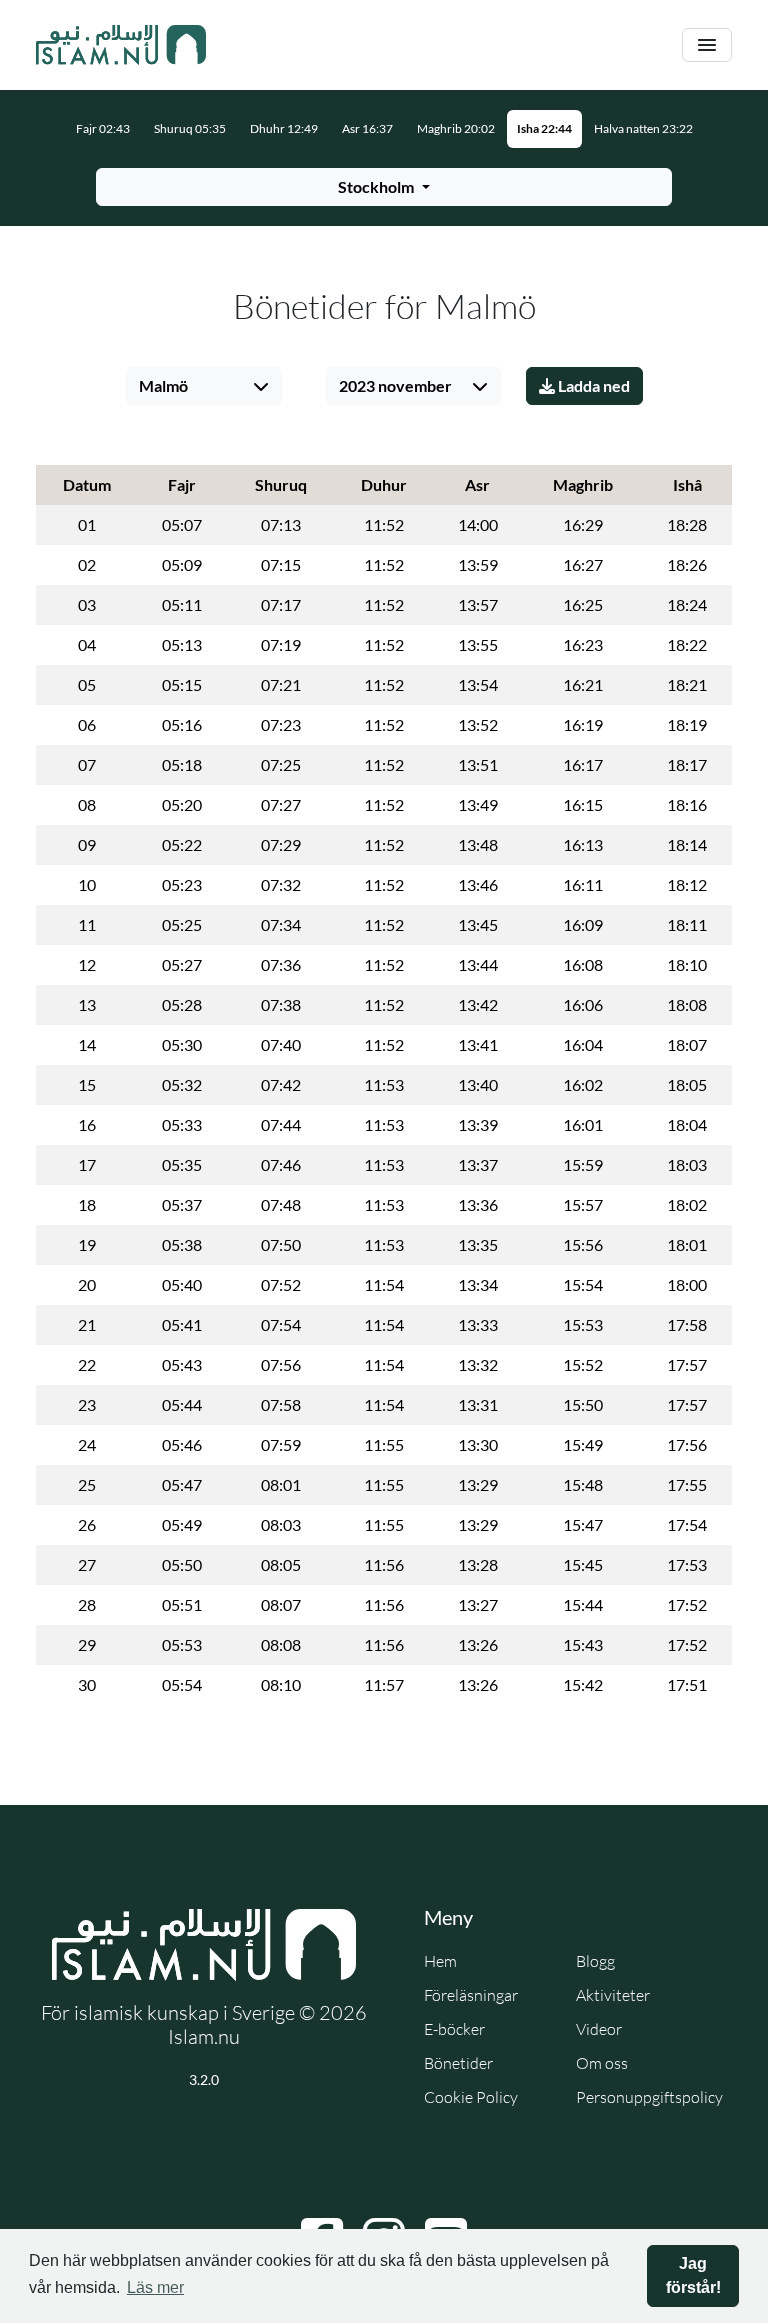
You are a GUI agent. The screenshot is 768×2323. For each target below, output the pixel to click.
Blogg (595, 1961)
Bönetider (458, 2063)
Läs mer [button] (155, 2287)
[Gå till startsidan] (121, 45)
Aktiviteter (613, 1995)
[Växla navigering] (707, 45)
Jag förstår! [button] (693, 2275)
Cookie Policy (471, 2097)
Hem (440, 1961)
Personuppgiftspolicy (649, 2097)
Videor (599, 2029)
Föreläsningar (471, 1995)
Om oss (602, 2063)
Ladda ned (592, 385)
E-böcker (454, 2029)
